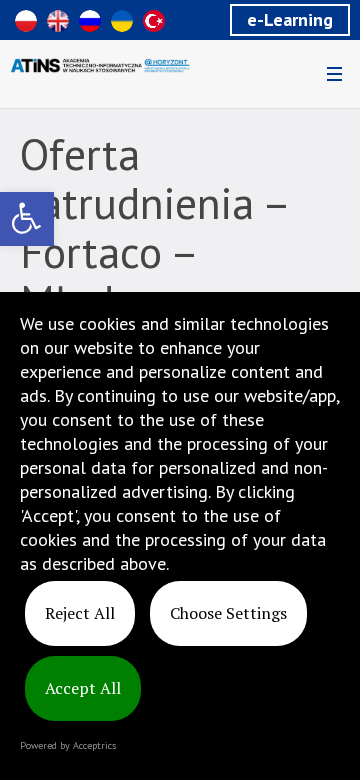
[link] (27, 219)
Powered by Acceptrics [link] (68, 745)
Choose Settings (228, 613)
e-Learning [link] (290, 19)
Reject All (80, 613)
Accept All (83, 688)
